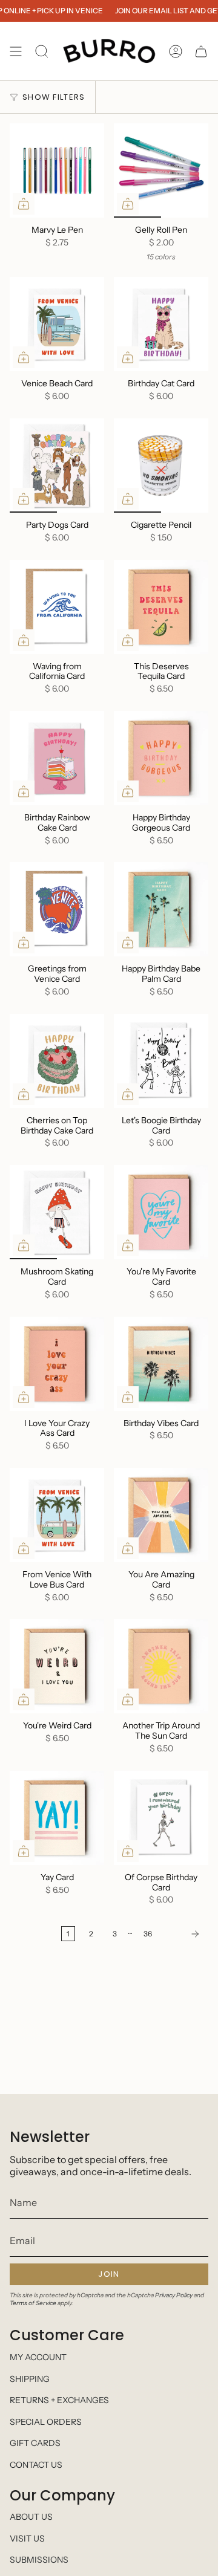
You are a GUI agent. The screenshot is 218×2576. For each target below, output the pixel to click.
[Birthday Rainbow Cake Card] (57, 758)
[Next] (183, 1934)
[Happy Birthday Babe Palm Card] (161, 909)
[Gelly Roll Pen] (161, 170)
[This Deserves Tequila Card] (161, 607)
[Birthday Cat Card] (161, 324)
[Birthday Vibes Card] (161, 1364)
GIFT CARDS (35, 2443)
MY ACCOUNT (38, 2357)
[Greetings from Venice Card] (57, 909)
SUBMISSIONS (39, 2560)
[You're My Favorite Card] (161, 1212)
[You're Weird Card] (57, 1666)
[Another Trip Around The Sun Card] (161, 1666)
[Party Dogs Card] (57, 466)
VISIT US (27, 2539)
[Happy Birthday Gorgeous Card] (161, 758)
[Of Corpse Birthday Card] (161, 1818)
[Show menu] (16, 51)
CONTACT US (36, 2465)
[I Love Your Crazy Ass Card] (57, 1364)
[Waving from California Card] (57, 607)
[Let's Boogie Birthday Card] (161, 1061)
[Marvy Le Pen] (57, 170)
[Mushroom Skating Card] (57, 1212)
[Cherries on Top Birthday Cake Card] (57, 1061)
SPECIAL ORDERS (46, 2422)
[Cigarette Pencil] (161, 466)
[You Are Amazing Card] (161, 1515)
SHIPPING (30, 2379)
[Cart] (201, 51)
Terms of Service (33, 2303)
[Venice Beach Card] (57, 324)
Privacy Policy (174, 2295)
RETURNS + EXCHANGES (59, 2400)
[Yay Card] (57, 1818)
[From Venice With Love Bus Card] (57, 1515)
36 (148, 1934)
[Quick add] (24, 204)
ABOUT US (31, 2517)
